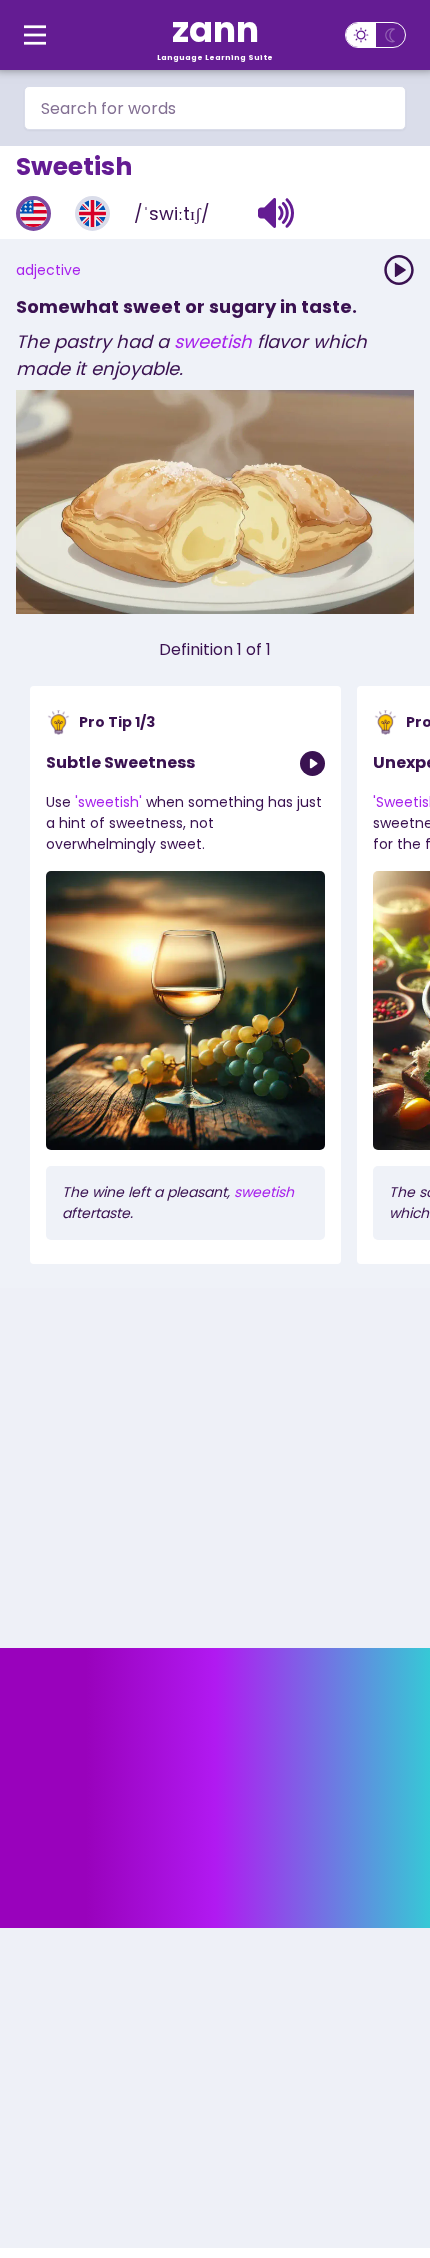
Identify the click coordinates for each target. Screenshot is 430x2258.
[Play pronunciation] (399, 270)
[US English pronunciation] (33, 213)
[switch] (375, 35)
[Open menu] (35, 35)
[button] (276, 213)
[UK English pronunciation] (92, 213)
